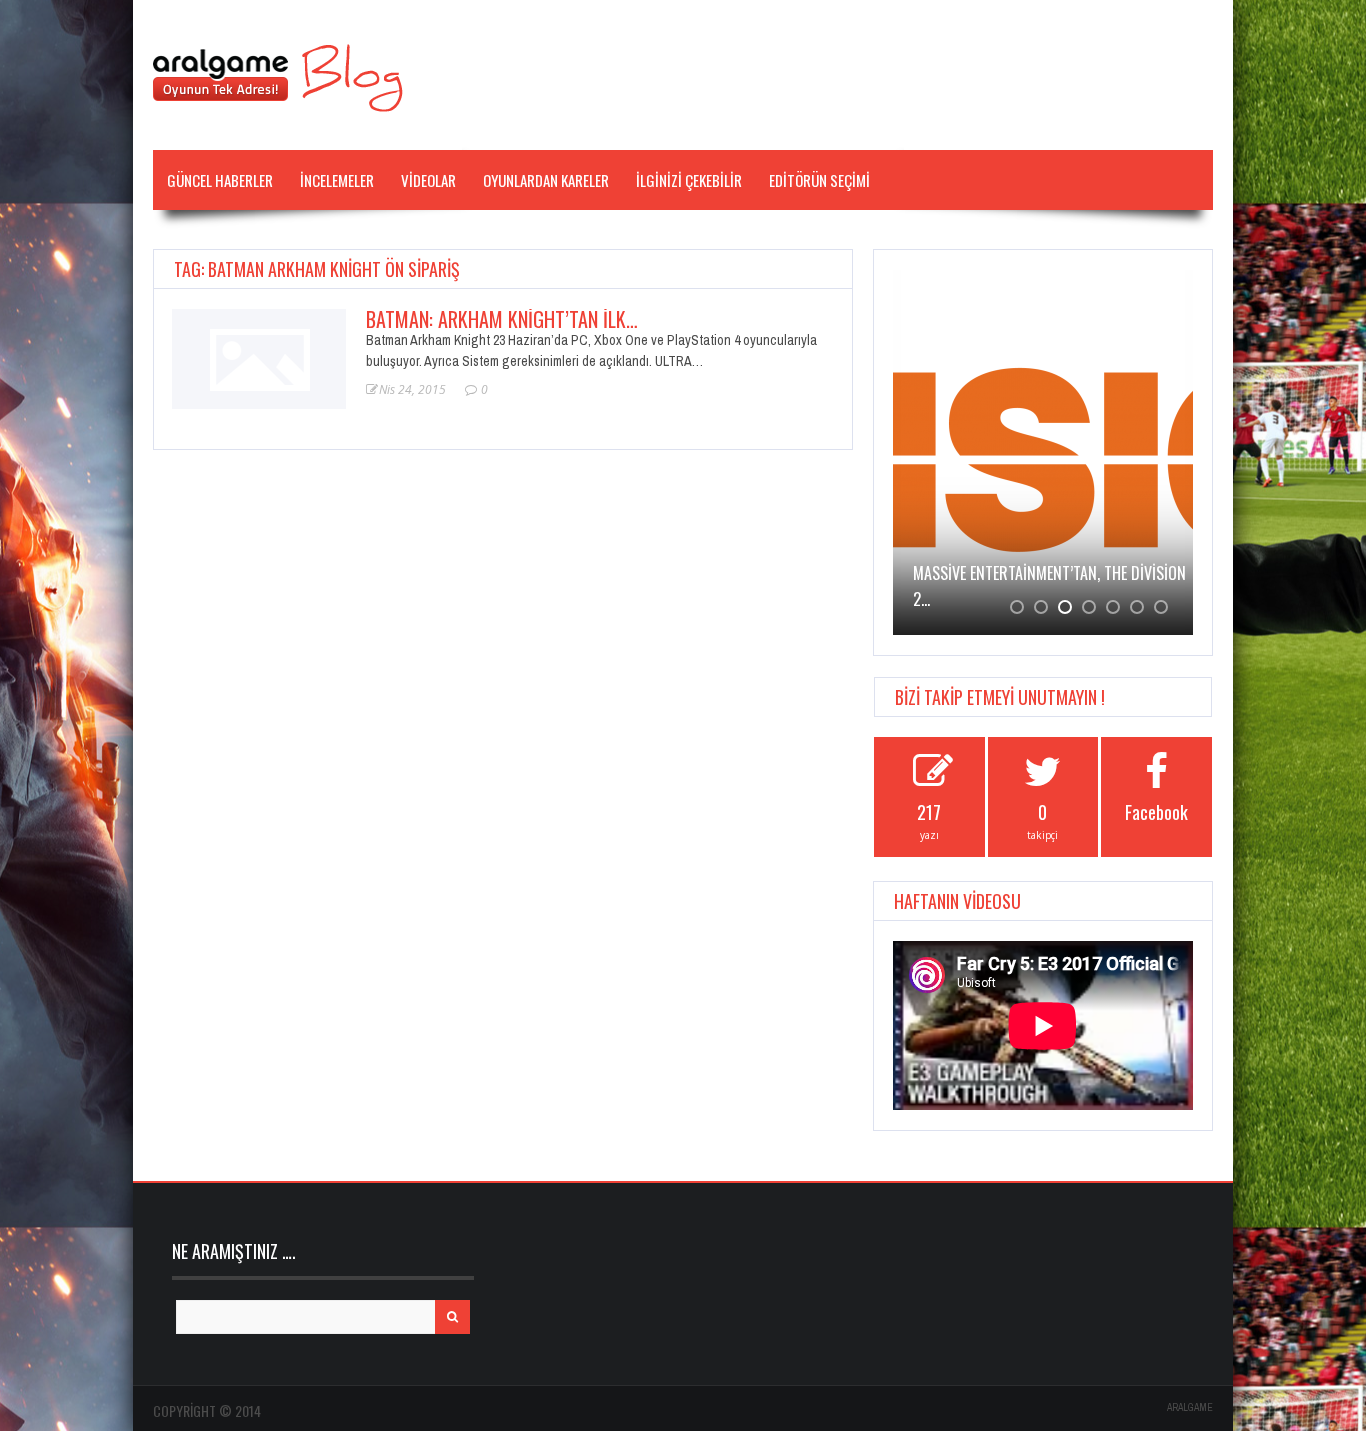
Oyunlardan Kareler (546, 180)
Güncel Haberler (220, 180)
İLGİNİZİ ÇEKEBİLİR (689, 180)
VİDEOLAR (428, 180)
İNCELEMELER (337, 180)
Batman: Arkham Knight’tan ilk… (502, 319)
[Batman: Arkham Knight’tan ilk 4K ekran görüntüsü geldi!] (259, 357)
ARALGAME (1190, 1407)
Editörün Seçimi (819, 180)
